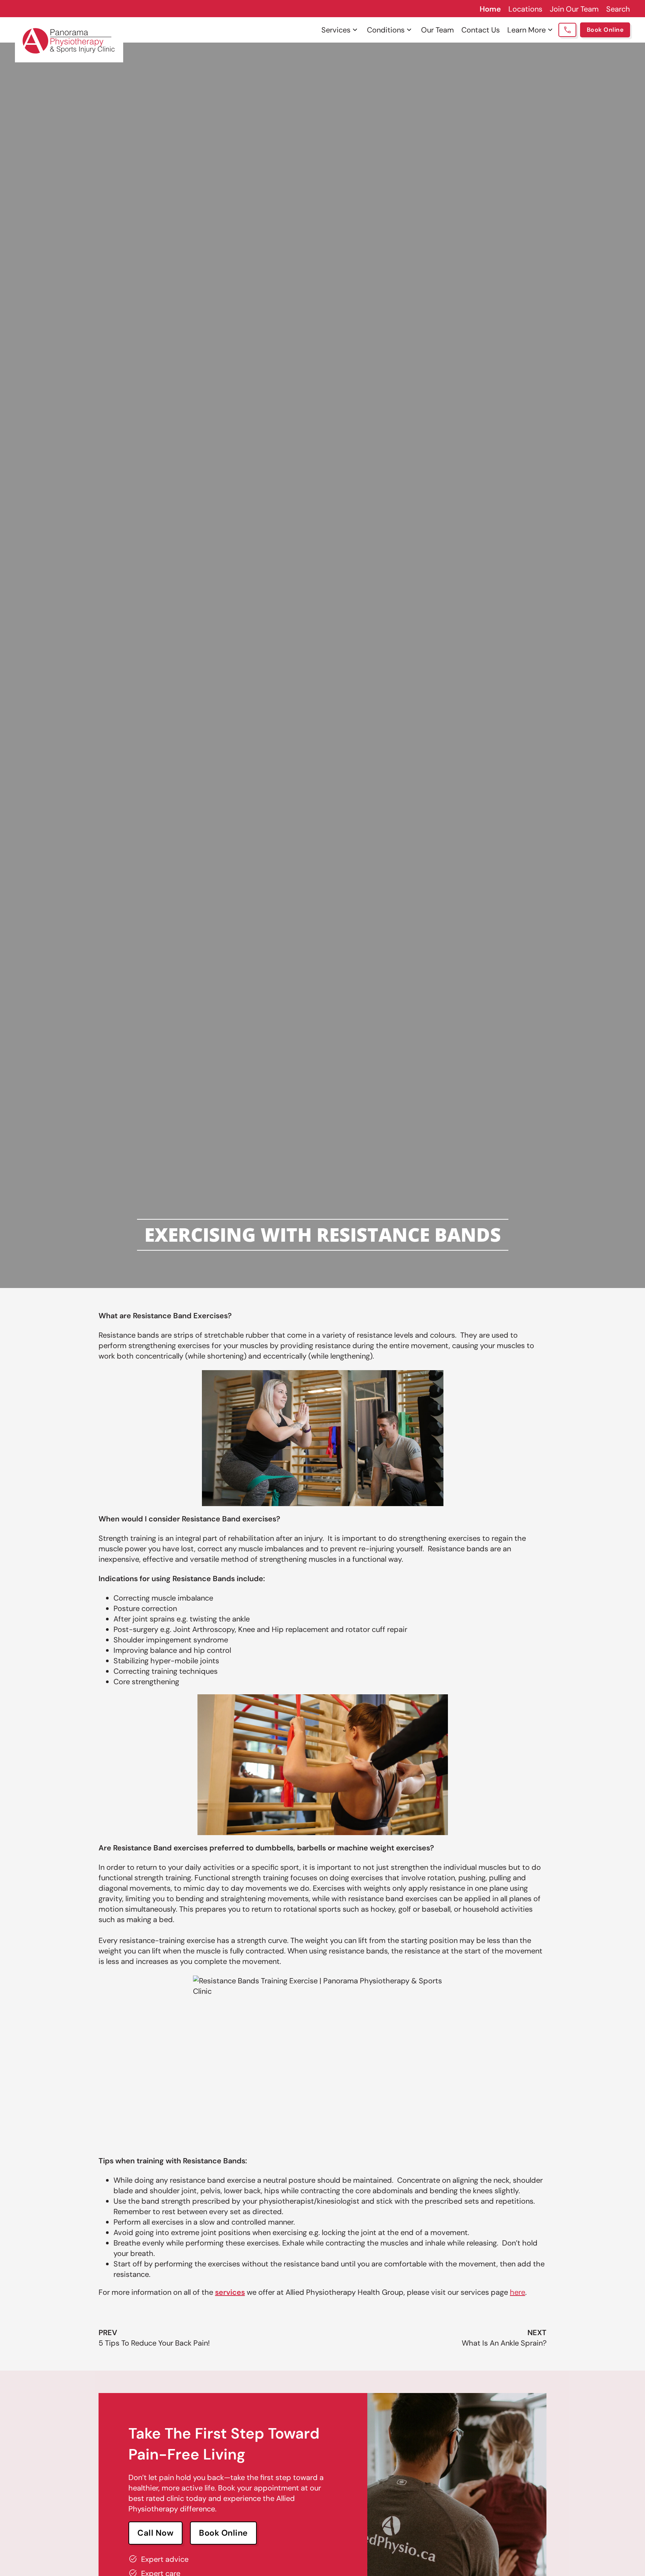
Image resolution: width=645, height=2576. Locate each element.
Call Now (155, 2533)
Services (336, 30)
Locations (525, 9)
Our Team (437, 30)
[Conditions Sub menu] (409, 30)
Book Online (605, 30)
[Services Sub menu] (355, 30)
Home (490, 9)
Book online (223, 2533)
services (230, 2292)
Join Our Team (574, 9)
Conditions (386, 30)
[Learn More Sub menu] (550, 30)
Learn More (526, 30)
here (518, 2292)
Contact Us (481, 30)
